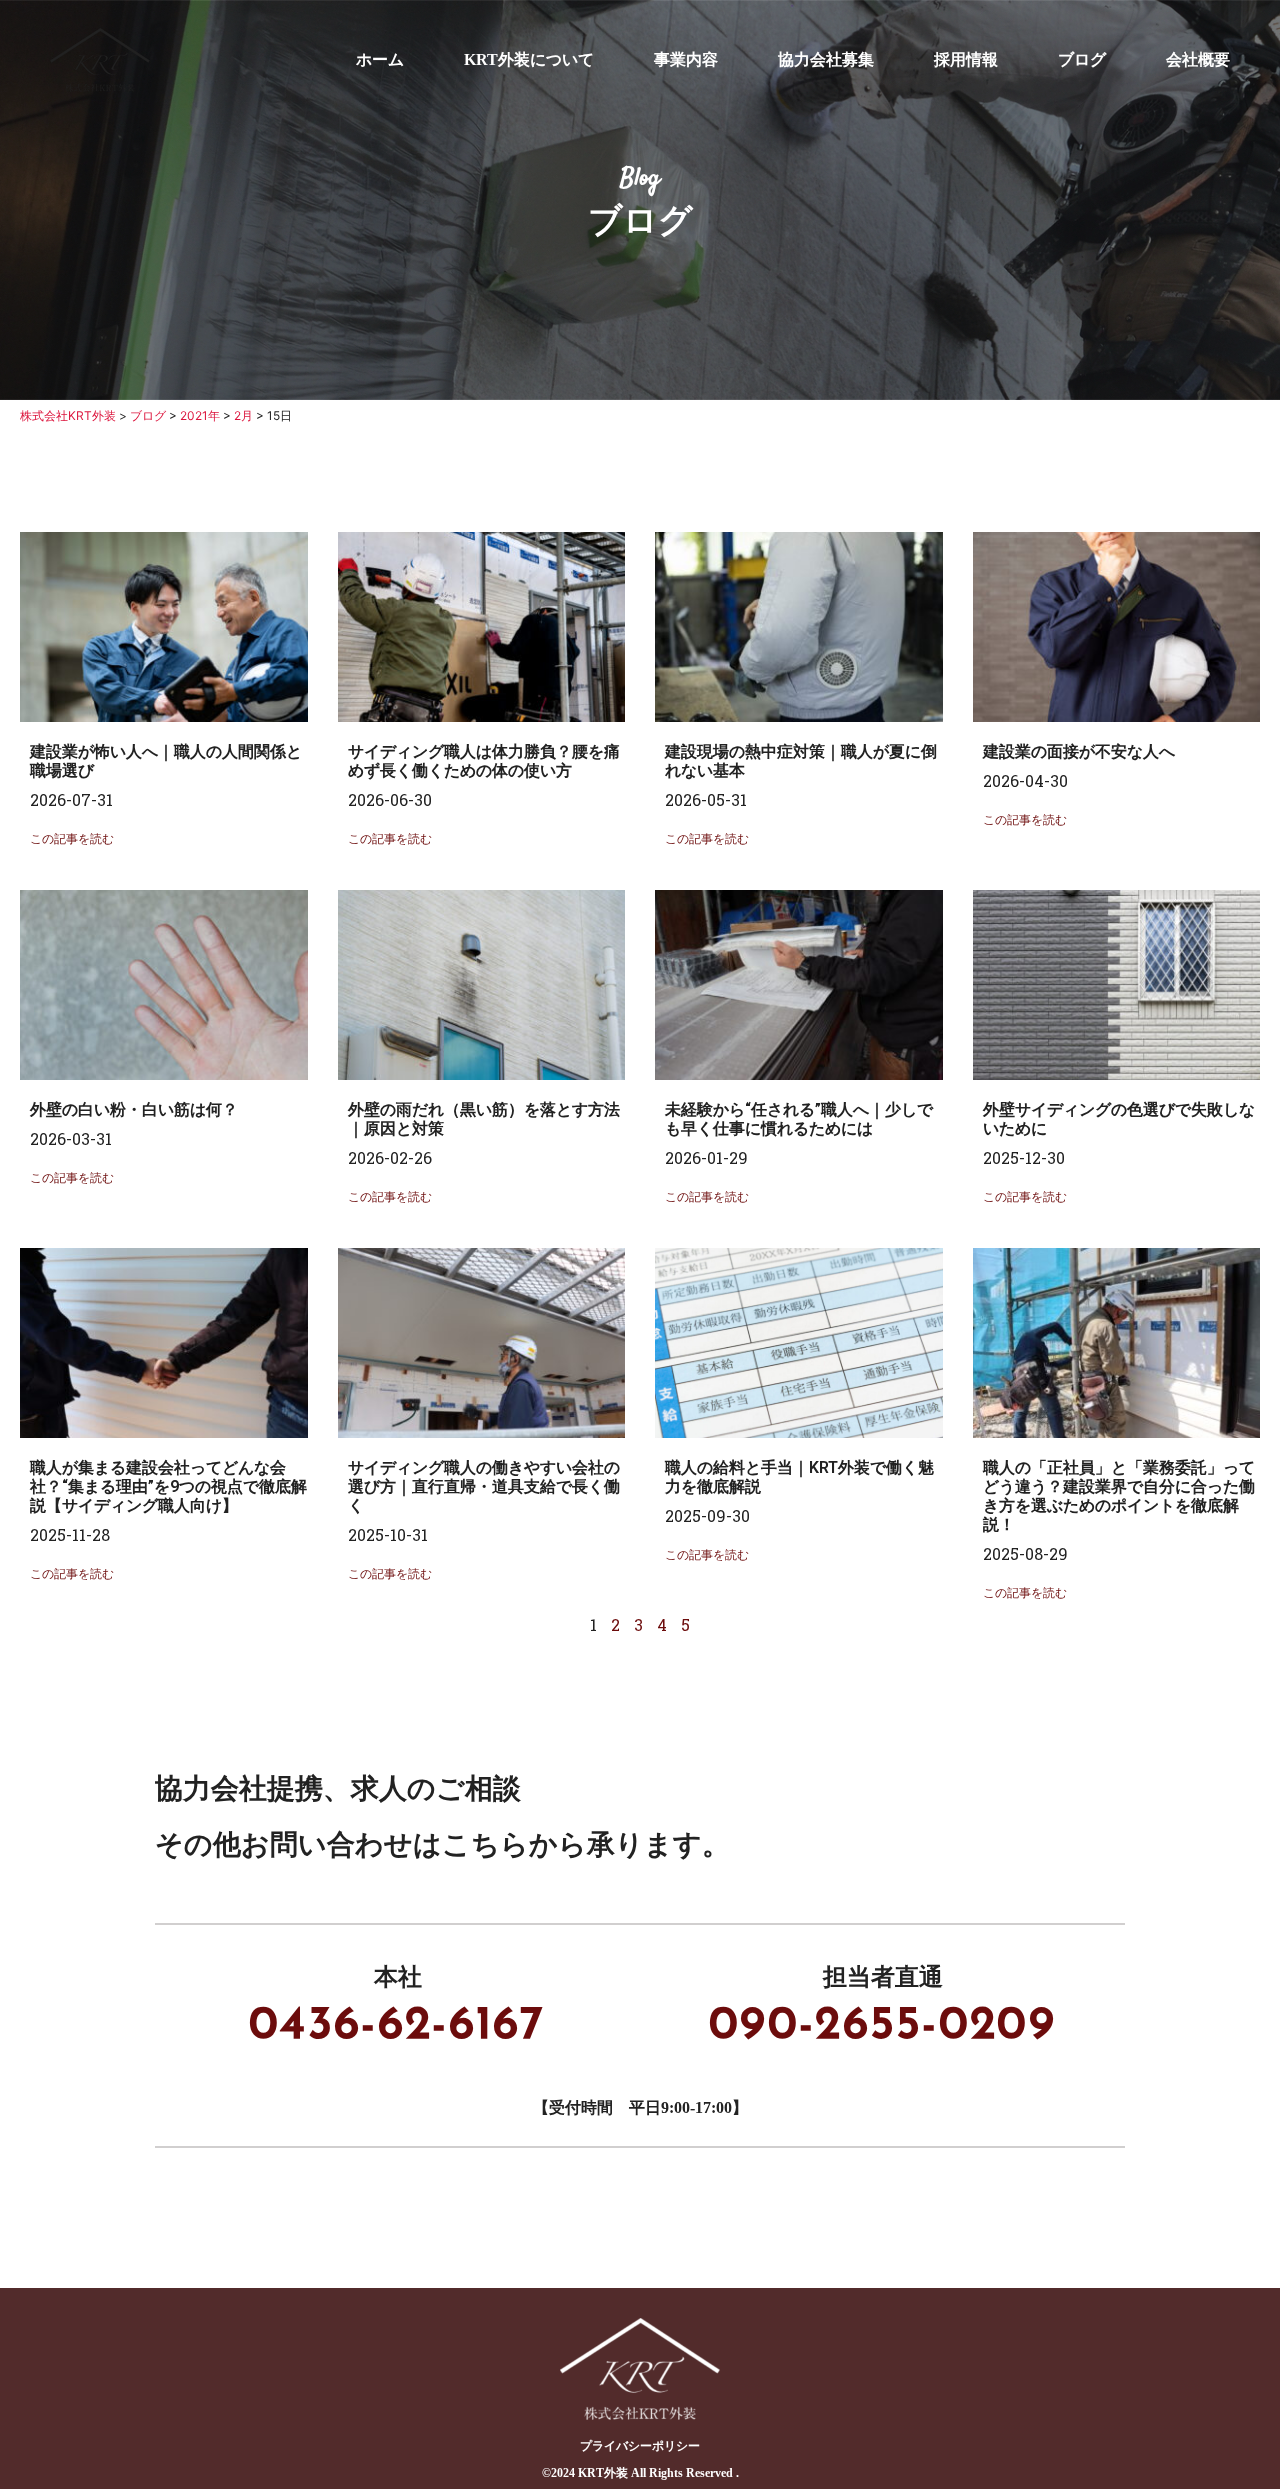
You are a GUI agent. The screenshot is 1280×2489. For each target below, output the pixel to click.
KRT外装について (529, 59)
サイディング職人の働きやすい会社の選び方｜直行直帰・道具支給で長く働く (484, 1486)
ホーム (380, 59)
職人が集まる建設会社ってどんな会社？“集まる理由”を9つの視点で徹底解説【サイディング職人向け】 (168, 1486)
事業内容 (686, 59)
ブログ (1082, 59)
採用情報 (966, 59)
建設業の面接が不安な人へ (1079, 751)
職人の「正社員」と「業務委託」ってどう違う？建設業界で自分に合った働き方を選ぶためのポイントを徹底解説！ (1119, 1496)
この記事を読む (72, 839)
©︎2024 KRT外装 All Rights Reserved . (640, 2473)
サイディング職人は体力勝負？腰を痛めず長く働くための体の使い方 (484, 761)
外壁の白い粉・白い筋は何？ (134, 1109)
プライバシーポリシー (640, 2446)
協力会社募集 (826, 59)
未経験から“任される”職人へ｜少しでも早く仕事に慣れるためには (799, 1119)
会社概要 (1198, 59)
